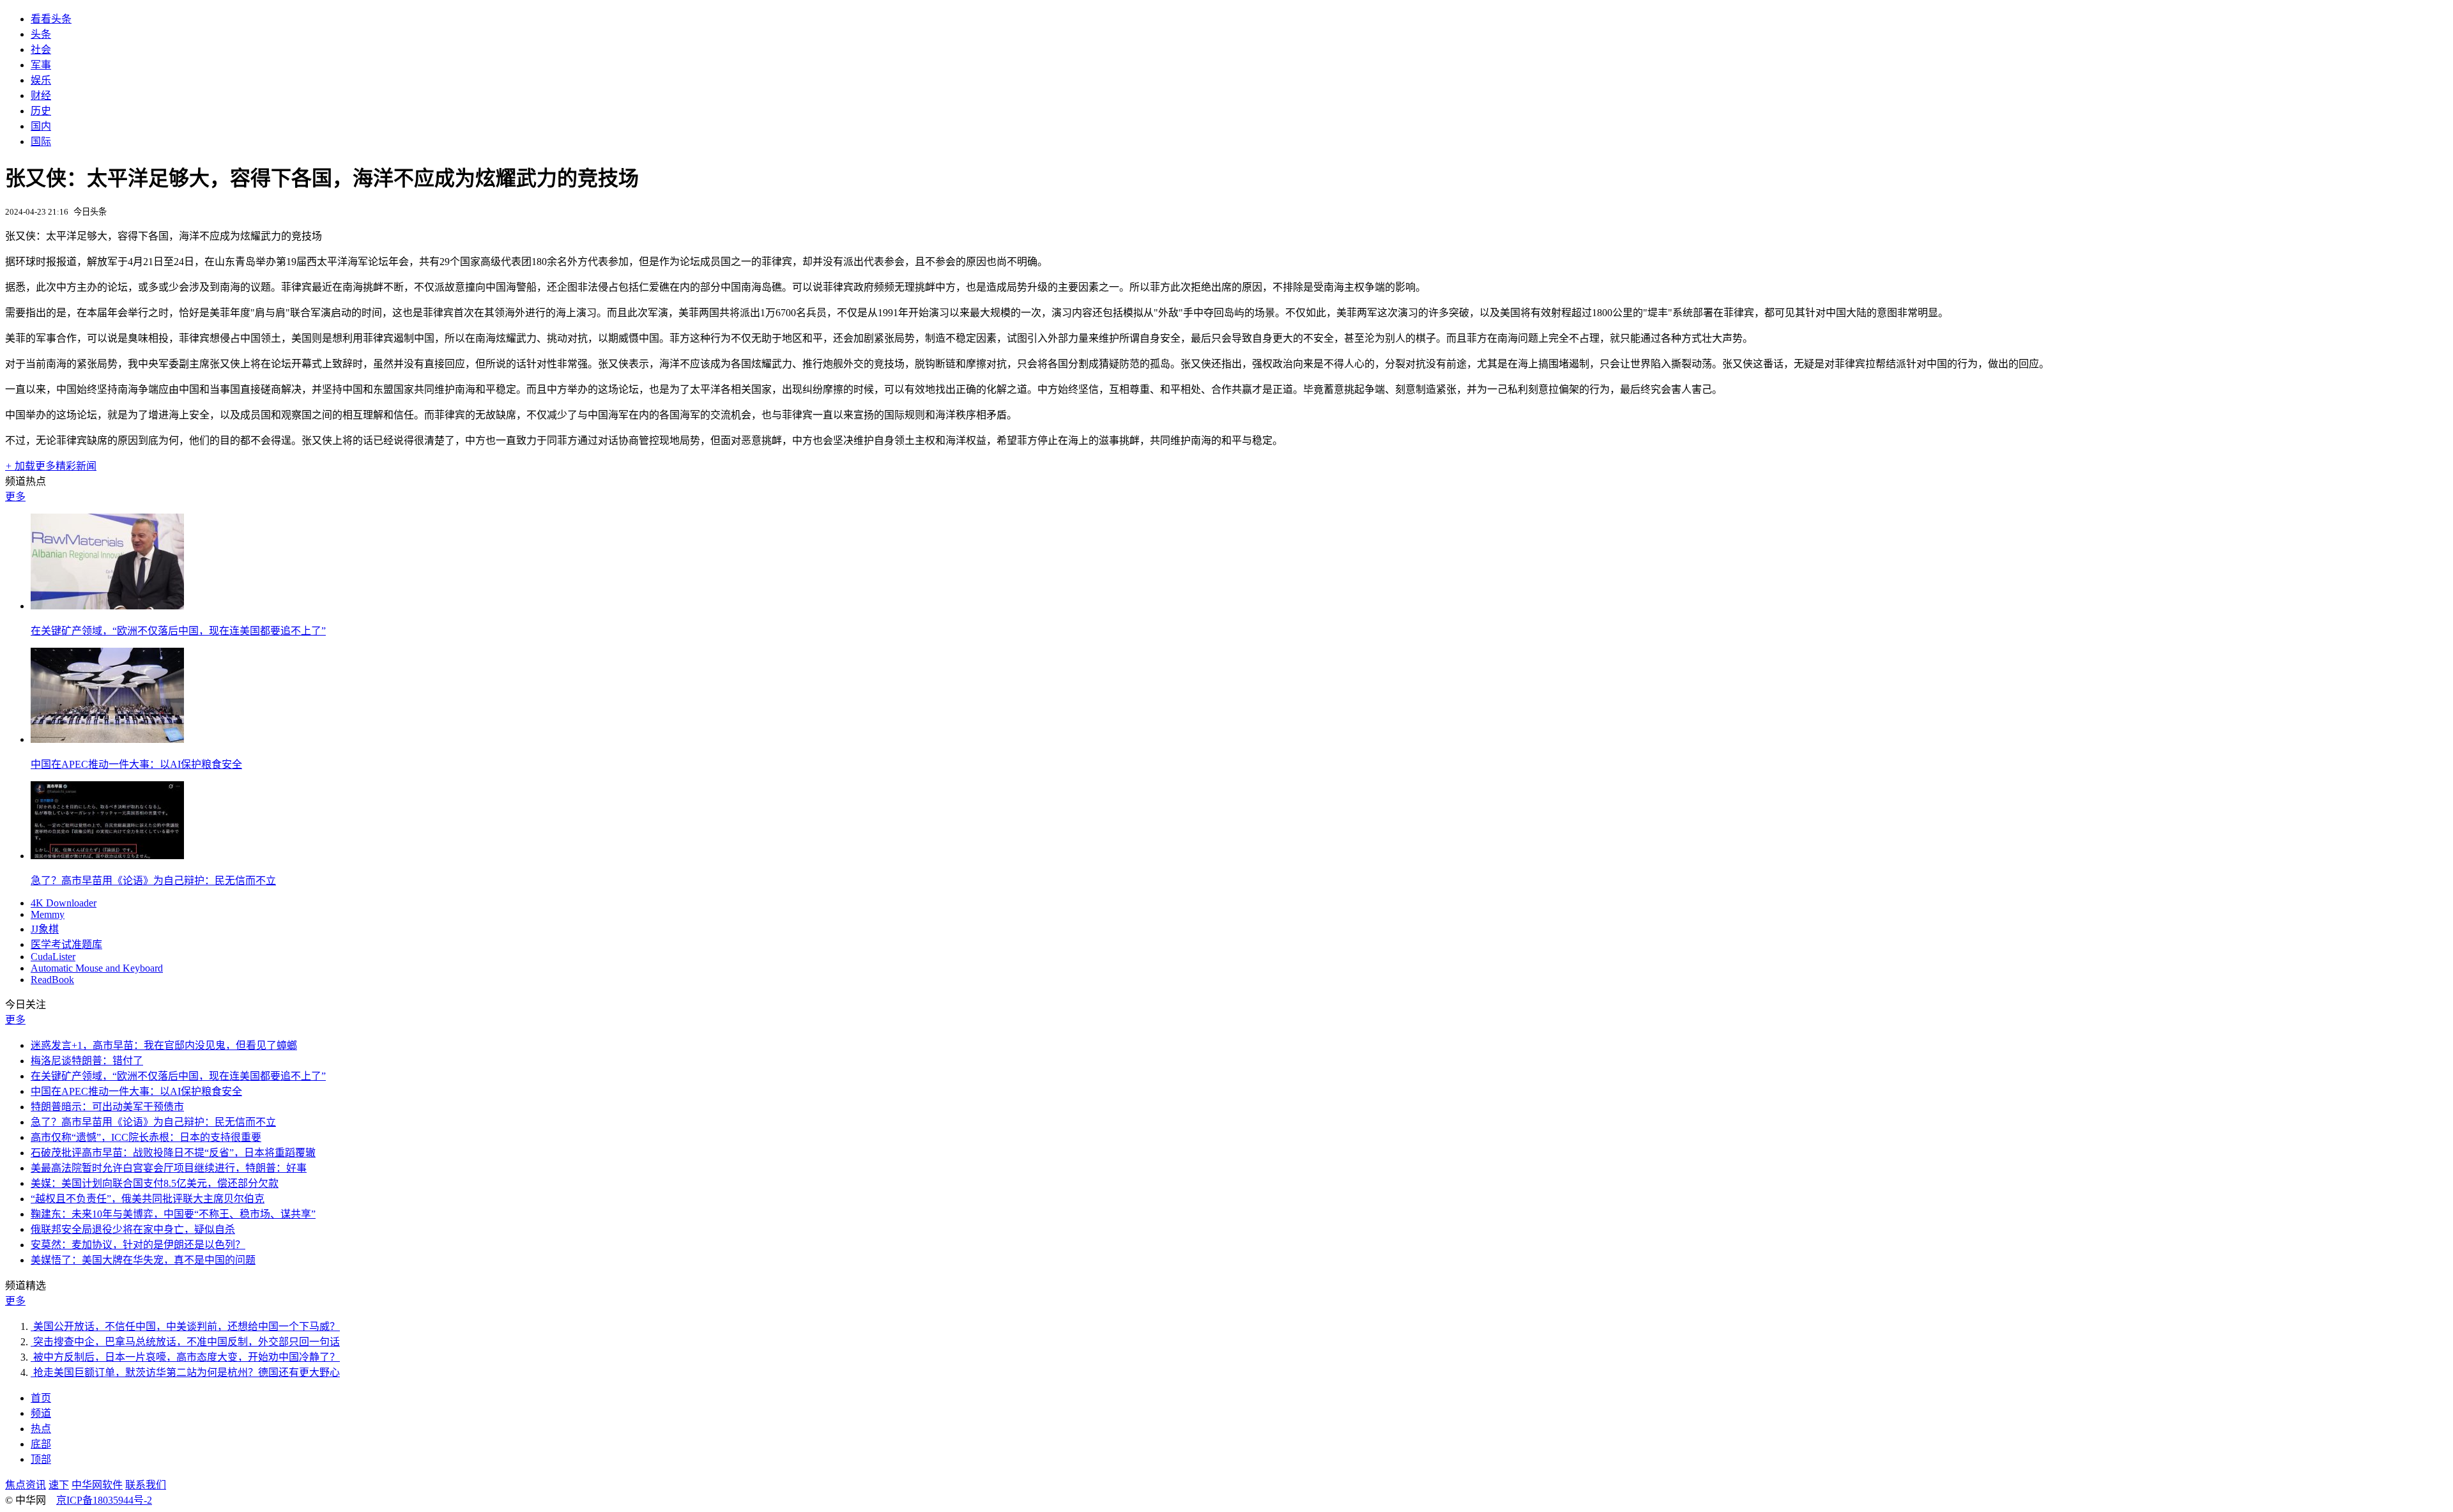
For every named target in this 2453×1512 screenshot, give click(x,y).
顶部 (41, 1459)
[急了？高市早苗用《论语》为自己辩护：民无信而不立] (107, 856)
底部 (41, 1444)
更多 (15, 497)
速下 (59, 1485)
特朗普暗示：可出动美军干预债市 (107, 1107)
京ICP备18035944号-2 (104, 1500)
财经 (41, 95)
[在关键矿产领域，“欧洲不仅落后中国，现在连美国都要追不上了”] (107, 606)
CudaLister (53, 957)
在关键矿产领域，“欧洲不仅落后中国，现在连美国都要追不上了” (178, 631)
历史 (41, 111)
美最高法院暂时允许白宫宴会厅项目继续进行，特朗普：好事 (169, 1168)
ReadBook (52, 980)
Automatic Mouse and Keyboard (97, 968)
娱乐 (41, 80)
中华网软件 (97, 1485)
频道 (41, 1413)
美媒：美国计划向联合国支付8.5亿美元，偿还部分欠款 (155, 1183)
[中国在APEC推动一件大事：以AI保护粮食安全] (107, 739)
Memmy (48, 914)
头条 (41, 34)
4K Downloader (64, 903)
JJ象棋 (45, 929)
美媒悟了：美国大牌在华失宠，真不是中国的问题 (143, 1260)
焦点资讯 (26, 1485)
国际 (41, 141)
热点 (41, 1429)
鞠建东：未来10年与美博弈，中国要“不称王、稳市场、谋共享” (173, 1214)
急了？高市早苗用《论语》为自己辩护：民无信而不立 (153, 881)
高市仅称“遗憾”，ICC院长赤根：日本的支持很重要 (146, 1137)
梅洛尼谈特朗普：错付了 (87, 1061)
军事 (41, 65)
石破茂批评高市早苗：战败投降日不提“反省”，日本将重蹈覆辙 (173, 1153)
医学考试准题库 (66, 944)
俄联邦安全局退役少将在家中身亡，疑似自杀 (133, 1229)
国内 (41, 126)
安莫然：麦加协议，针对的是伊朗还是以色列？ (138, 1245)
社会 (41, 50)
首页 (41, 1398)
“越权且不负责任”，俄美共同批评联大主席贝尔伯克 (148, 1199)
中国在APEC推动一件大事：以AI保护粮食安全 (136, 764)
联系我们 (146, 1485)
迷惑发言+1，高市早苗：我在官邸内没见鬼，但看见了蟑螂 (164, 1045)
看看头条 (51, 19)
